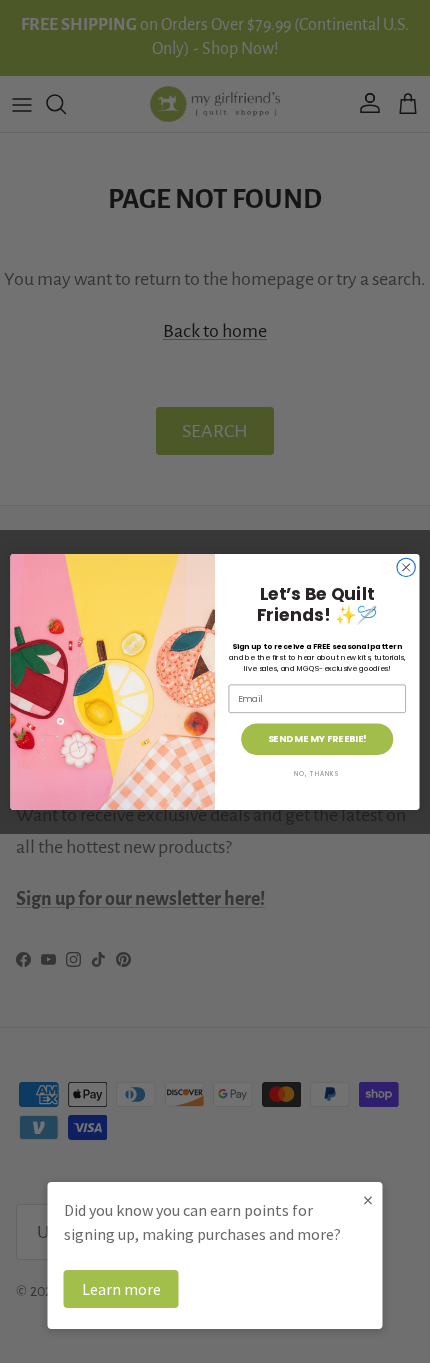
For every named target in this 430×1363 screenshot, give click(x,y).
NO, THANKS (317, 773)
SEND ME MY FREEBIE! (317, 738)
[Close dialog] (406, 567)
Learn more (121, 1289)
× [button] (368, 1199)
